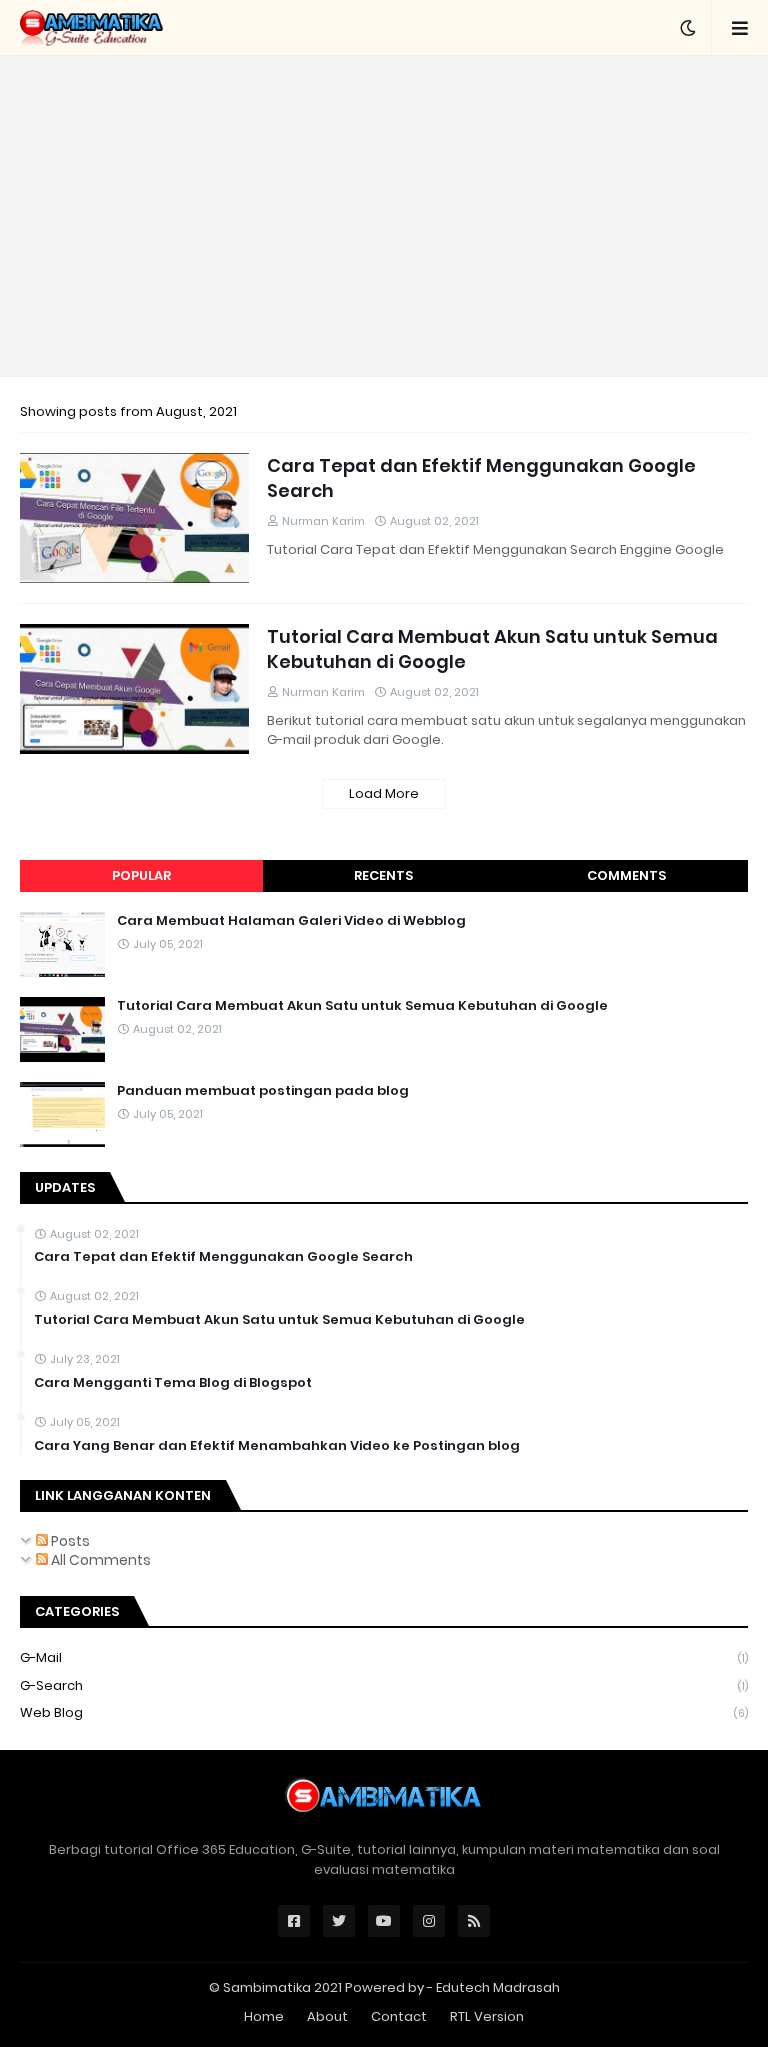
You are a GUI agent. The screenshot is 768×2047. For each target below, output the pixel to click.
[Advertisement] (384, 216)
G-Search (384, 1685)
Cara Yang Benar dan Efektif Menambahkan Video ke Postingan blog (277, 1446)
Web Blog (384, 1712)
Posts (69, 1541)
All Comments (99, 1560)
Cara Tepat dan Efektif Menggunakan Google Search (481, 478)
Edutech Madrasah (498, 1987)
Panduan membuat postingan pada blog (263, 1091)
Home (264, 2016)
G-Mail (384, 1657)
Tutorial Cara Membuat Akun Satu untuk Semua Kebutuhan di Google (492, 649)
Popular (141, 875)
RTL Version (487, 2016)
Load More (384, 793)
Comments (626, 875)
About (327, 2016)
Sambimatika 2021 (282, 1987)
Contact (399, 2016)
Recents (383, 875)
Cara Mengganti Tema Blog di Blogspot (173, 1383)
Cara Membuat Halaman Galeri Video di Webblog (291, 921)
